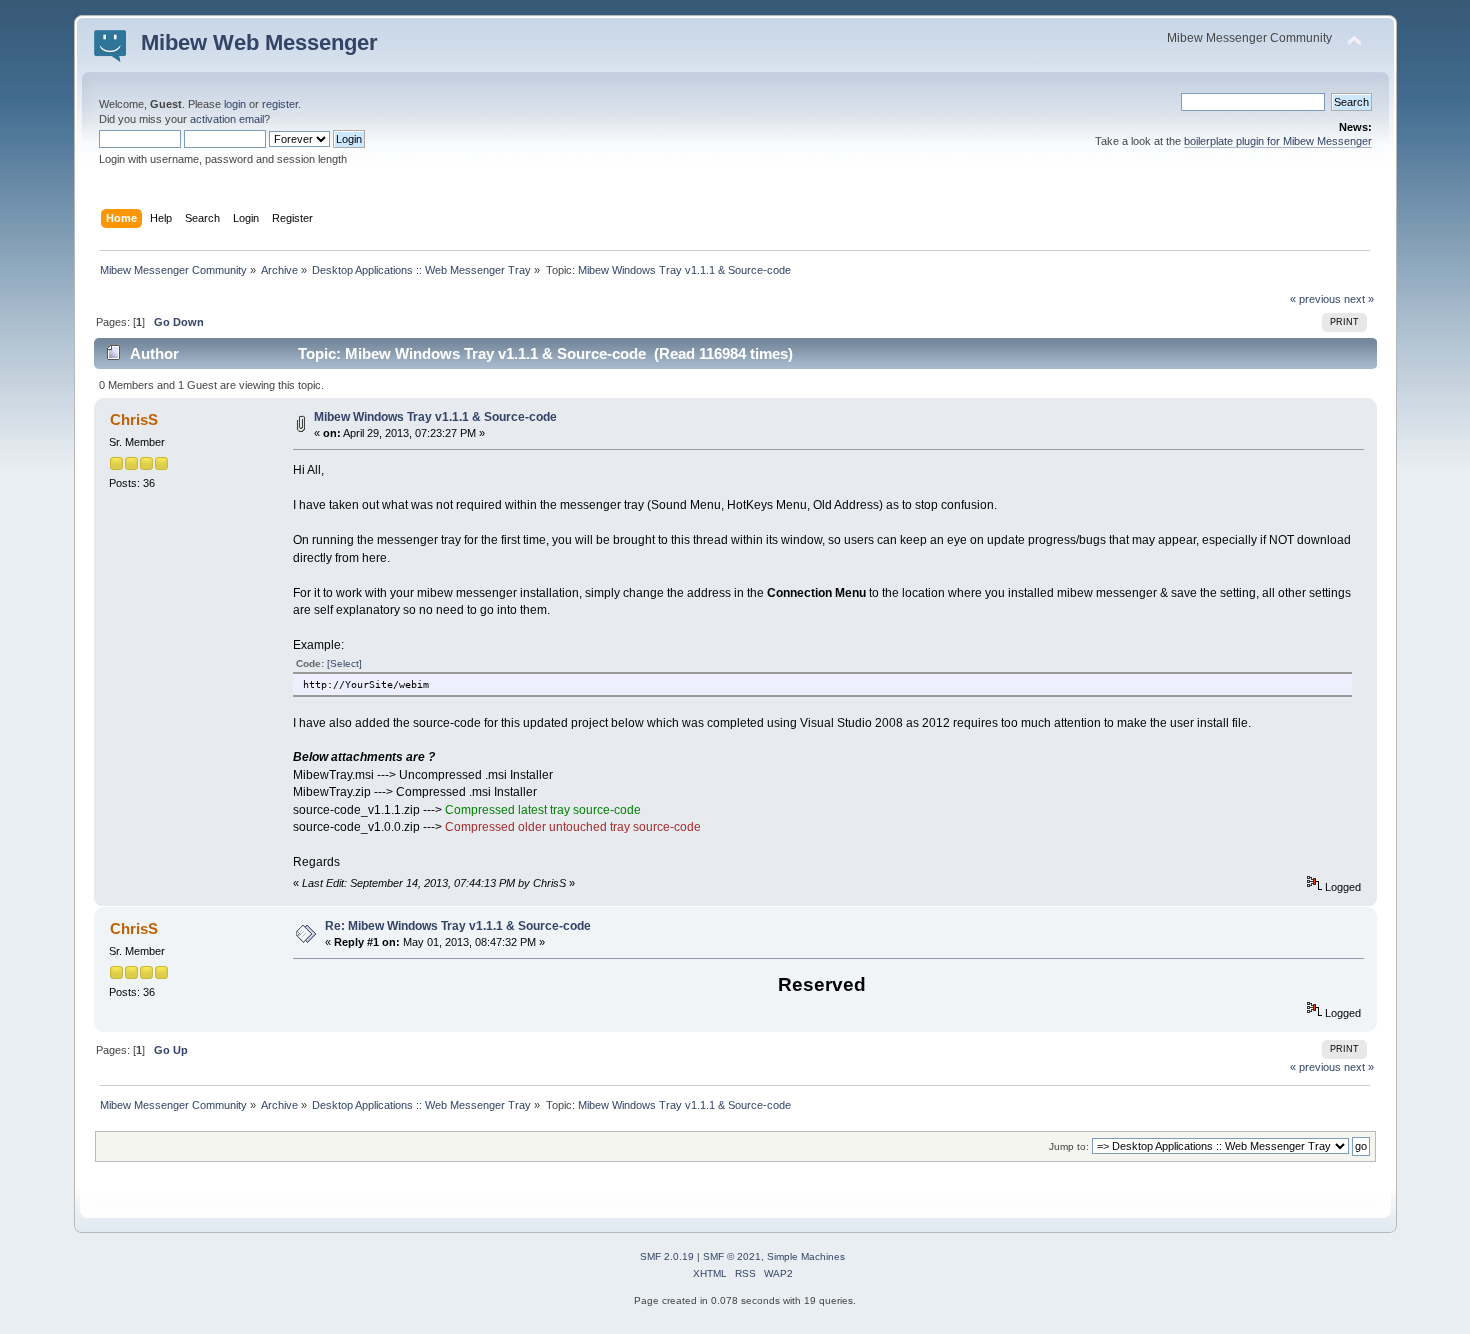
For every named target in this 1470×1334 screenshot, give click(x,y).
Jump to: (1069, 1146)
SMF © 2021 (732, 1256)
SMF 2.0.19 (667, 1256)
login (235, 104)
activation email (227, 119)
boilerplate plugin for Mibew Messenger (1278, 141)
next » (1359, 299)
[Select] (344, 663)
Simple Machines (806, 1256)
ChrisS (134, 419)
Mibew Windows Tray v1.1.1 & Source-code (435, 417)
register (280, 104)
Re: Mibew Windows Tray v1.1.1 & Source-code (458, 926)
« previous (1315, 299)
